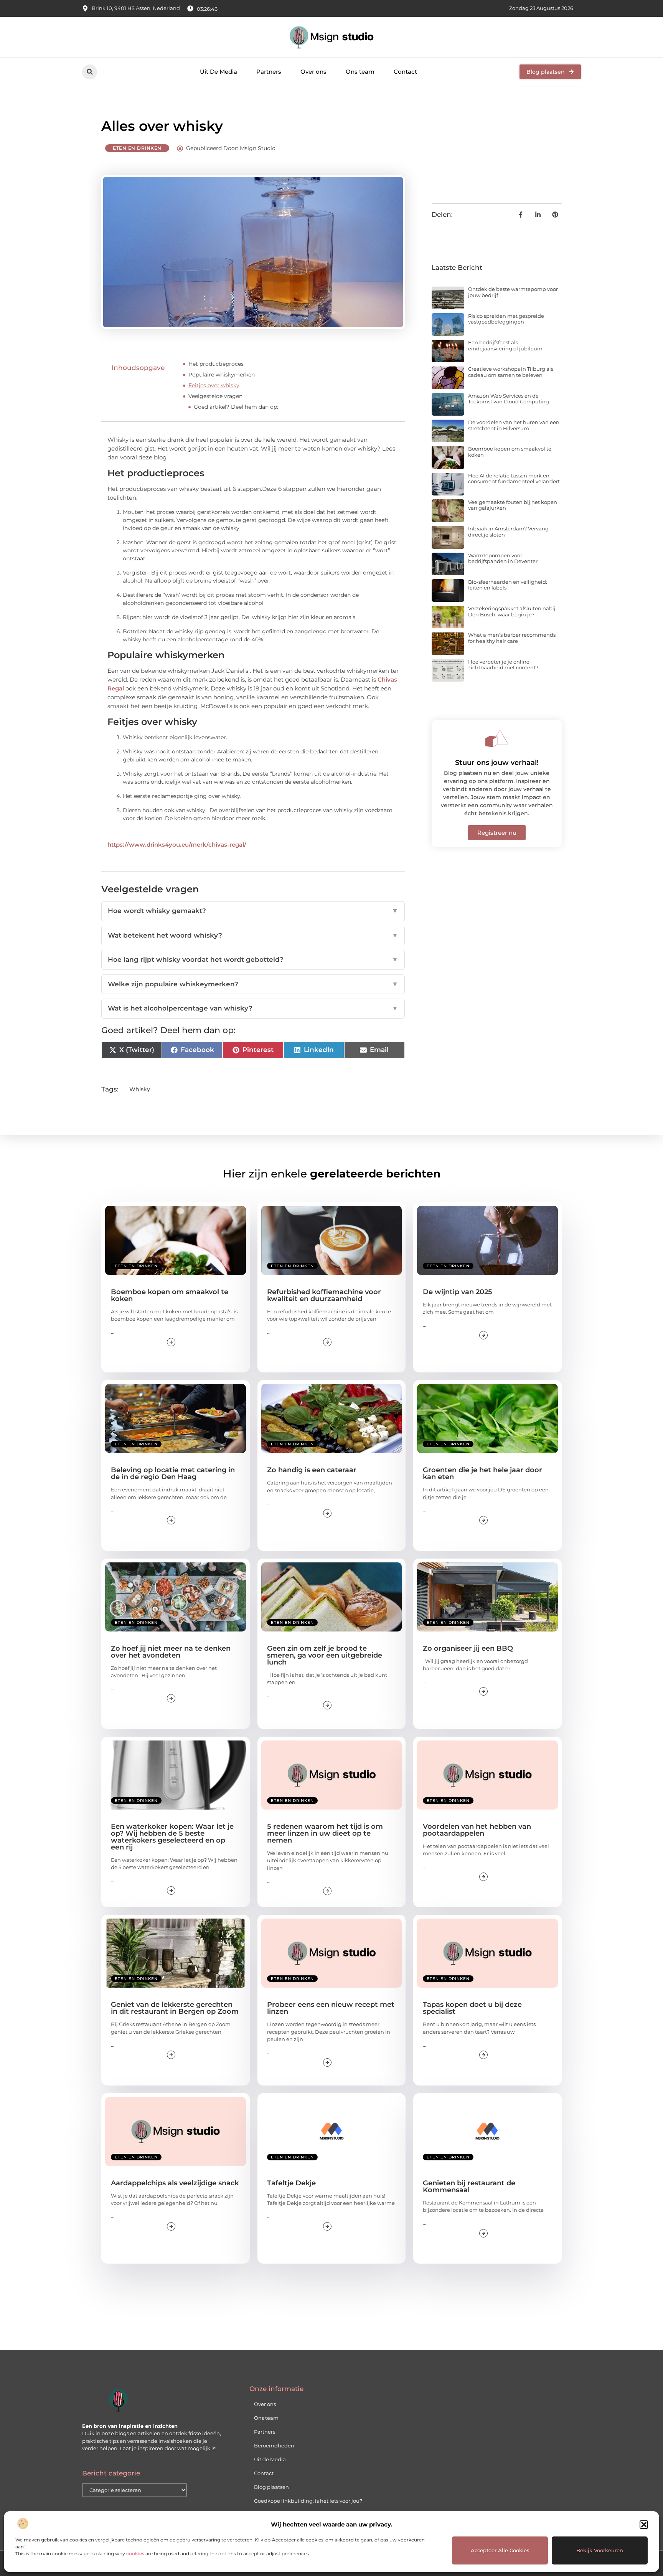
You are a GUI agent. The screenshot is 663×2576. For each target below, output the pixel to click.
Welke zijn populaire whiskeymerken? (253, 984)
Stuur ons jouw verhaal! (497, 763)
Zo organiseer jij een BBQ (468, 1648)
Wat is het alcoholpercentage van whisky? (253, 1008)
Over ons (313, 72)
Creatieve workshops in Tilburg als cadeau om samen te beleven (511, 372)
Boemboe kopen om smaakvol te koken (510, 452)
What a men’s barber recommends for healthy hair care (512, 638)
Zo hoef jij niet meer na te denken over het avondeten (171, 1652)
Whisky (140, 1089)
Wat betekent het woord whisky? (253, 935)
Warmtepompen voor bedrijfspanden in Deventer (503, 558)
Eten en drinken (137, 148)
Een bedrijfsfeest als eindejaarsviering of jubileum (505, 345)
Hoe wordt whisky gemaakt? (253, 911)
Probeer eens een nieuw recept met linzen (331, 2008)
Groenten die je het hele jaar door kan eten (482, 1473)
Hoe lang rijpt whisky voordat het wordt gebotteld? (253, 959)
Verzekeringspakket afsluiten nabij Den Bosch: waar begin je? (512, 611)
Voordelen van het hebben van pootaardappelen (477, 1830)
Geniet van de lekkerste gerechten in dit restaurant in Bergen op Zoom (175, 2008)
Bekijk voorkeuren (600, 2550)
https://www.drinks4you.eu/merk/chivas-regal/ (177, 845)
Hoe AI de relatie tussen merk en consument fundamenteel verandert (514, 479)
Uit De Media (219, 72)
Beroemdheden (274, 2446)
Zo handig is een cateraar (312, 1470)
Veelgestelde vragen (215, 396)
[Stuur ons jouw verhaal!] (497, 738)
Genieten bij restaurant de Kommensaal (469, 2186)
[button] (644, 2525)
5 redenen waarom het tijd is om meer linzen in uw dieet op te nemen (325, 1833)
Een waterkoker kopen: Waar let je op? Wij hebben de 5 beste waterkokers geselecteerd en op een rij (172, 1837)
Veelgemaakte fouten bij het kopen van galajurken (513, 505)
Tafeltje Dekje (291, 2183)
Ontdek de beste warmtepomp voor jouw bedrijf (513, 292)
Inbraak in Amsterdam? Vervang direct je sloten (508, 532)
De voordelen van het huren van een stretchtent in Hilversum (514, 425)
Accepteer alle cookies (500, 2550)
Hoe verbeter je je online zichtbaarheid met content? (503, 665)
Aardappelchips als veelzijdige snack (175, 2183)
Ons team (360, 72)
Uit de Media (270, 2459)
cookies (135, 2554)
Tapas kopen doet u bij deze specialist (472, 2008)
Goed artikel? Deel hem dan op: (236, 407)
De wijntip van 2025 (458, 1292)
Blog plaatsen (271, 2487)
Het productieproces (216, 364)
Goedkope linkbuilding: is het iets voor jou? (308, 2501)
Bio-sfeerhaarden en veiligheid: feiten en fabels (508, 585)
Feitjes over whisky (214, 385)
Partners (269, 72)
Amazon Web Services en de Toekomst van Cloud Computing (509, 399)
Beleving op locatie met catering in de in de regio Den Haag (173, 1473)
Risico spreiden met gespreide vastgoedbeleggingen (506, 319)
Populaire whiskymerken (222, 375)
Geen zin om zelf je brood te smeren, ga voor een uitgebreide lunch (325, 1655)
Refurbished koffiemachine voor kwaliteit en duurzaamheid (324, 1295)
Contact (405, 72)
